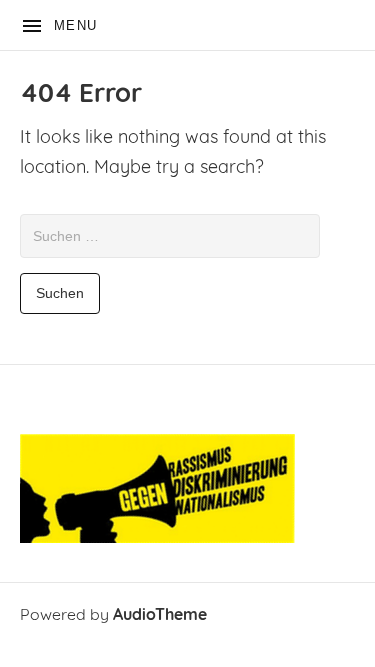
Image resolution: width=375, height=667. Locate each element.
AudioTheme (160, 616)
